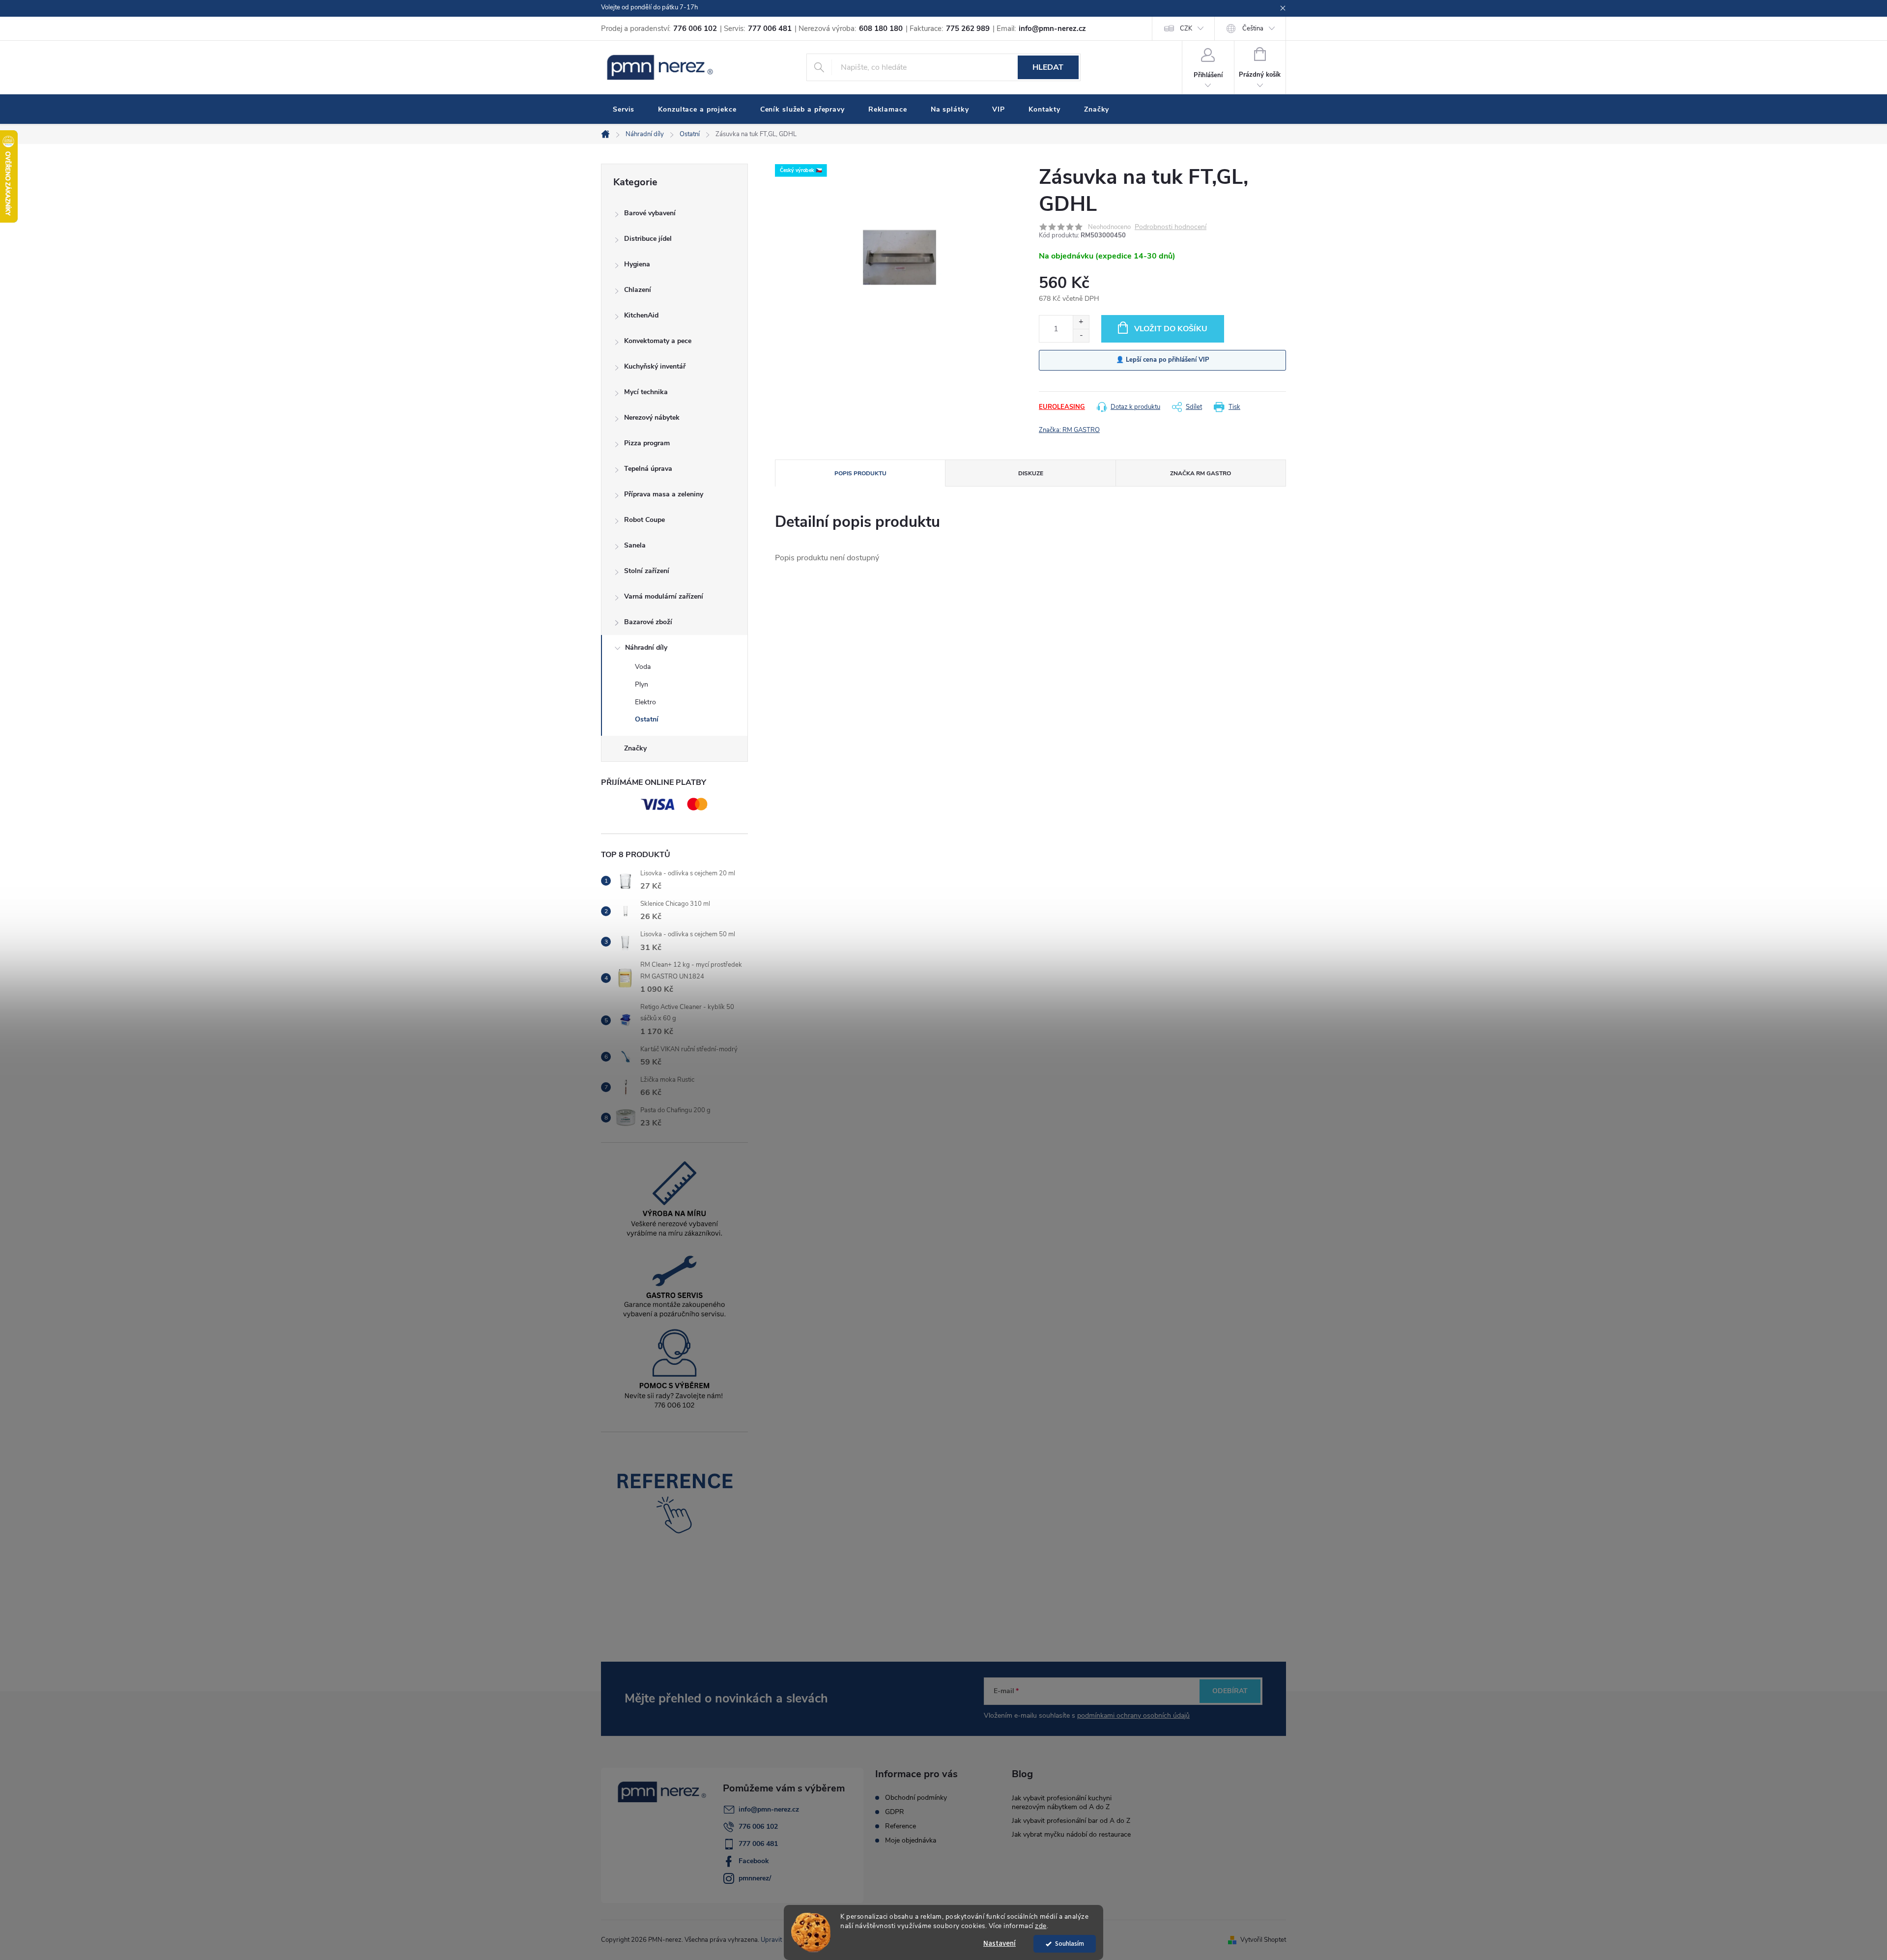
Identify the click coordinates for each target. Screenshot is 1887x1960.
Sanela (635, 545)
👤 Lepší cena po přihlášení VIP (1163, 360)
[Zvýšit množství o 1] (1081, 322)
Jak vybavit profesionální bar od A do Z (1071, 1821)
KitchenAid (641, 315)
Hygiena (637, 264)
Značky (635, 748)
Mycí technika (646, 392)
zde (1041, 1926)
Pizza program (647, 443)
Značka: (1069, 430)
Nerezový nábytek (652, 418)
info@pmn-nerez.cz (769, 1809)
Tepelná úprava (648, 469)
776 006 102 (758, 1827)
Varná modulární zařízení (664, 596)
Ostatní (647, 719)
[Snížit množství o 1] (1081, 335)
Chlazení (638, 290)
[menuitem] (624, 110)
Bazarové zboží (648, 622)
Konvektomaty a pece (658, 341)
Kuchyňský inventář (655, 366)
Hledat (1048, 67)
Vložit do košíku (1171, 329)
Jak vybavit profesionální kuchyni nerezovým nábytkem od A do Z (1062, 1802)
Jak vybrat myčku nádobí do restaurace (1071, 1834)
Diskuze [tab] (1031, 473)
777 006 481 (758, 1844)
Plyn (642, 684)
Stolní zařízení (647, 571)
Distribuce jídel (648, 239)
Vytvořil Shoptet (1263, 1940)
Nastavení (1000, 1944)
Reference (901, 1826)
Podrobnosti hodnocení (1171, 227)
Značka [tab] (1201, 473)
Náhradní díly (646, 648)
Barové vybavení (650, 213)
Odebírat (1230, 1691)
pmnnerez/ (755, 1878)
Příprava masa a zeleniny (664, 494)
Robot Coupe (644, 520)
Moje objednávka (911, 1841)
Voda (643, 667)
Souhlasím (1070, 1944)
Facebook (754, 1861)
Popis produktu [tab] (860, 473)
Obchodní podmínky (916, 1798)
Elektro (645, 702)
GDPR (895, 1812)
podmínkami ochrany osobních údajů (1133, 1715)
